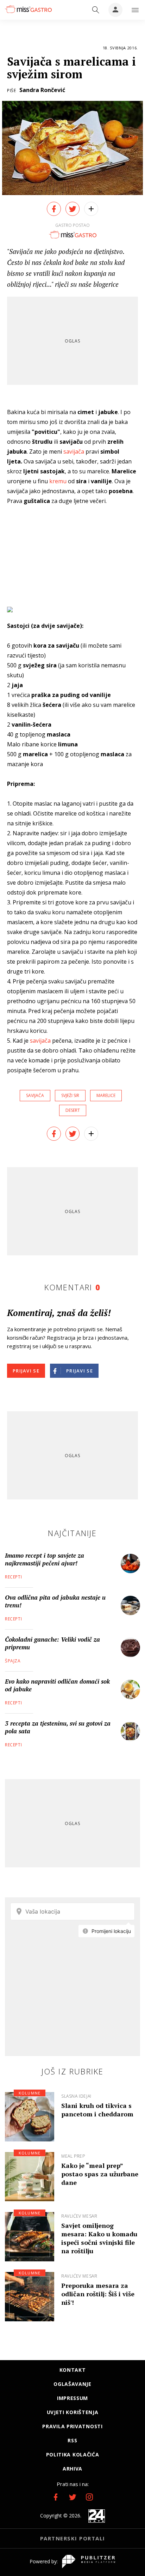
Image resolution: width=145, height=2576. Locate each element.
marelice (106, 1095)
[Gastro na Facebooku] (56, 2497)
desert (73, 1110)
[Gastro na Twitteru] (72, 2497)
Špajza (13, 1661)
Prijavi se (26, 1371)
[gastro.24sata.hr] (28, 9)
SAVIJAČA (35, 1095)
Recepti (13, 1577)
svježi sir (70, 1095)
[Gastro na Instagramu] (89, 2497)
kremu (58, 481)
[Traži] (96, 10)
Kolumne (30, 2093)
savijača (74, 451)
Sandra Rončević (42, 90)
